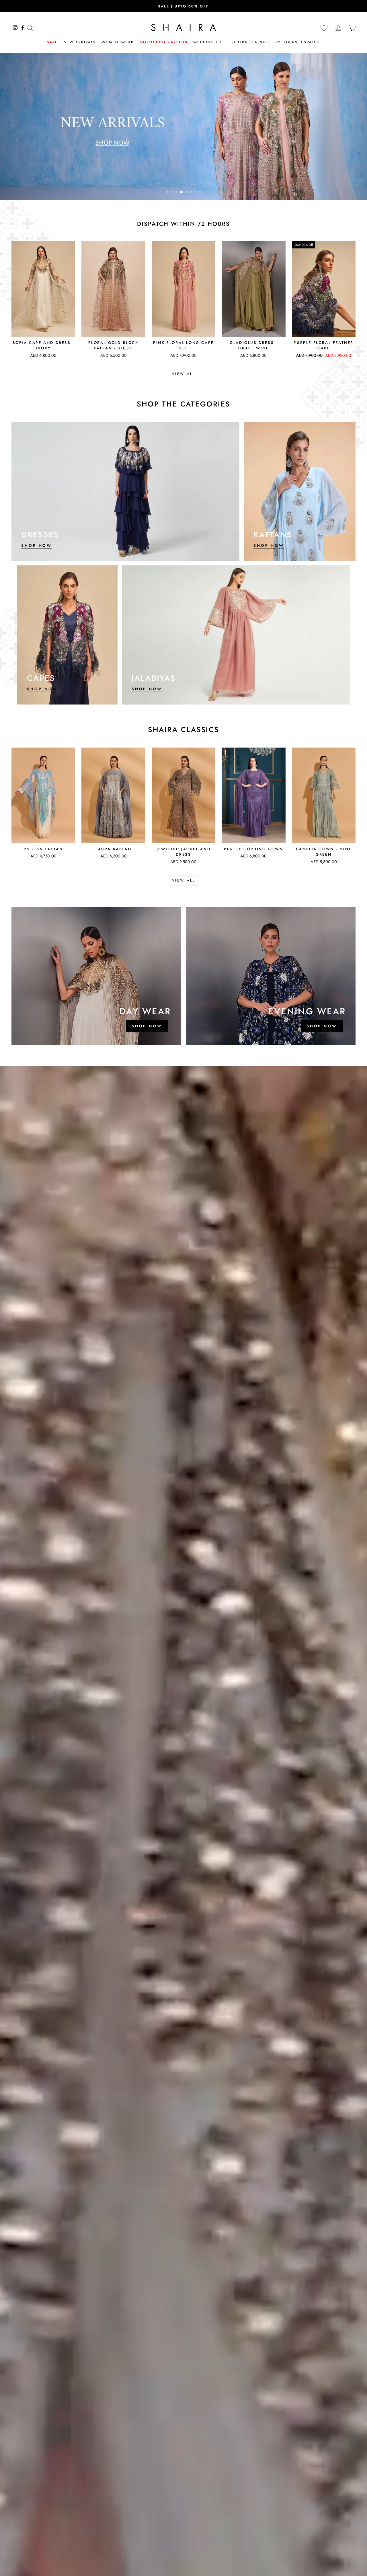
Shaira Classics (251, 42)
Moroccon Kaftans (164, 42)
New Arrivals (80, 42)
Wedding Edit (209, 42)
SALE (52, 42)
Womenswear (118, 42)
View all (184, 374)
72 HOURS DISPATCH (298, 42)
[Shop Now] (125, 492)
